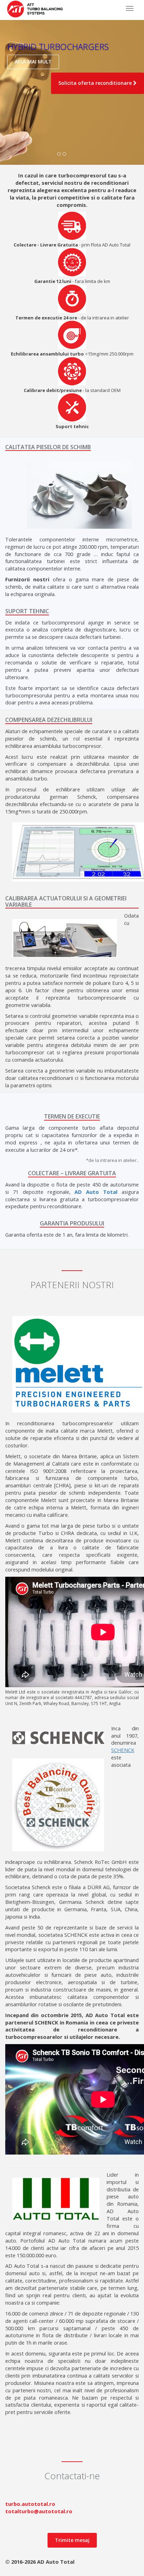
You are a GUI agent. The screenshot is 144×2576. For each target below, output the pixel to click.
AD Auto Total (96, 1192)
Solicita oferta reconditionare (96, 83)
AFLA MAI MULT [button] (33, 62)
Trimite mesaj (72, 2540)
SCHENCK (123, 1750)
